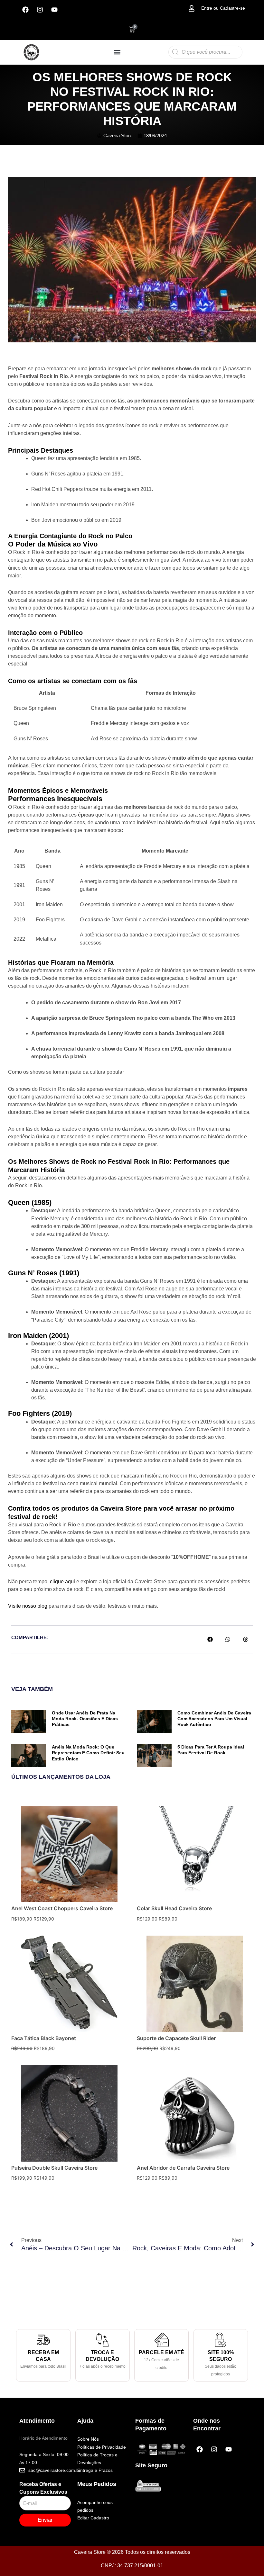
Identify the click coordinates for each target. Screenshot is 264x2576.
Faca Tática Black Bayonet (44, 2038)
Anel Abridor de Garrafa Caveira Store (183, 2168)
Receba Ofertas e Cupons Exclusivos (43, 2488)
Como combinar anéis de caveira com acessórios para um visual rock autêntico (214, 1719)
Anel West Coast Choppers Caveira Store (62, 1908)
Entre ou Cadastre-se (223, 8)
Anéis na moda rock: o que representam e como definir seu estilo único (88, 1753)
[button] (117, 52)
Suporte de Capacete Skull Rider (176, 2038)
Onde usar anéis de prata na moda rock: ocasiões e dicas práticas (85, 1719)
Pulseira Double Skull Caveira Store (54, 2168)
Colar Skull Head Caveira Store (174, 1908)
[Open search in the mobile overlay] (205, 52)
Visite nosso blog (28, 1606)
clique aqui (62, 1582)
